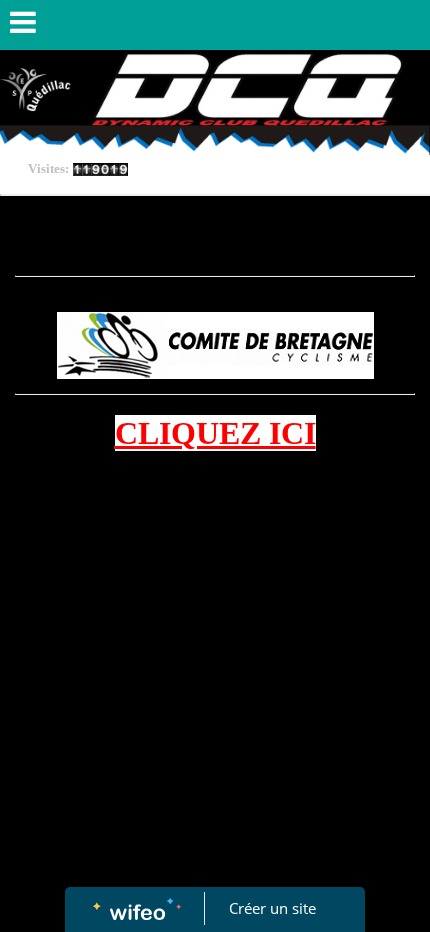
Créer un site (272, 908)
